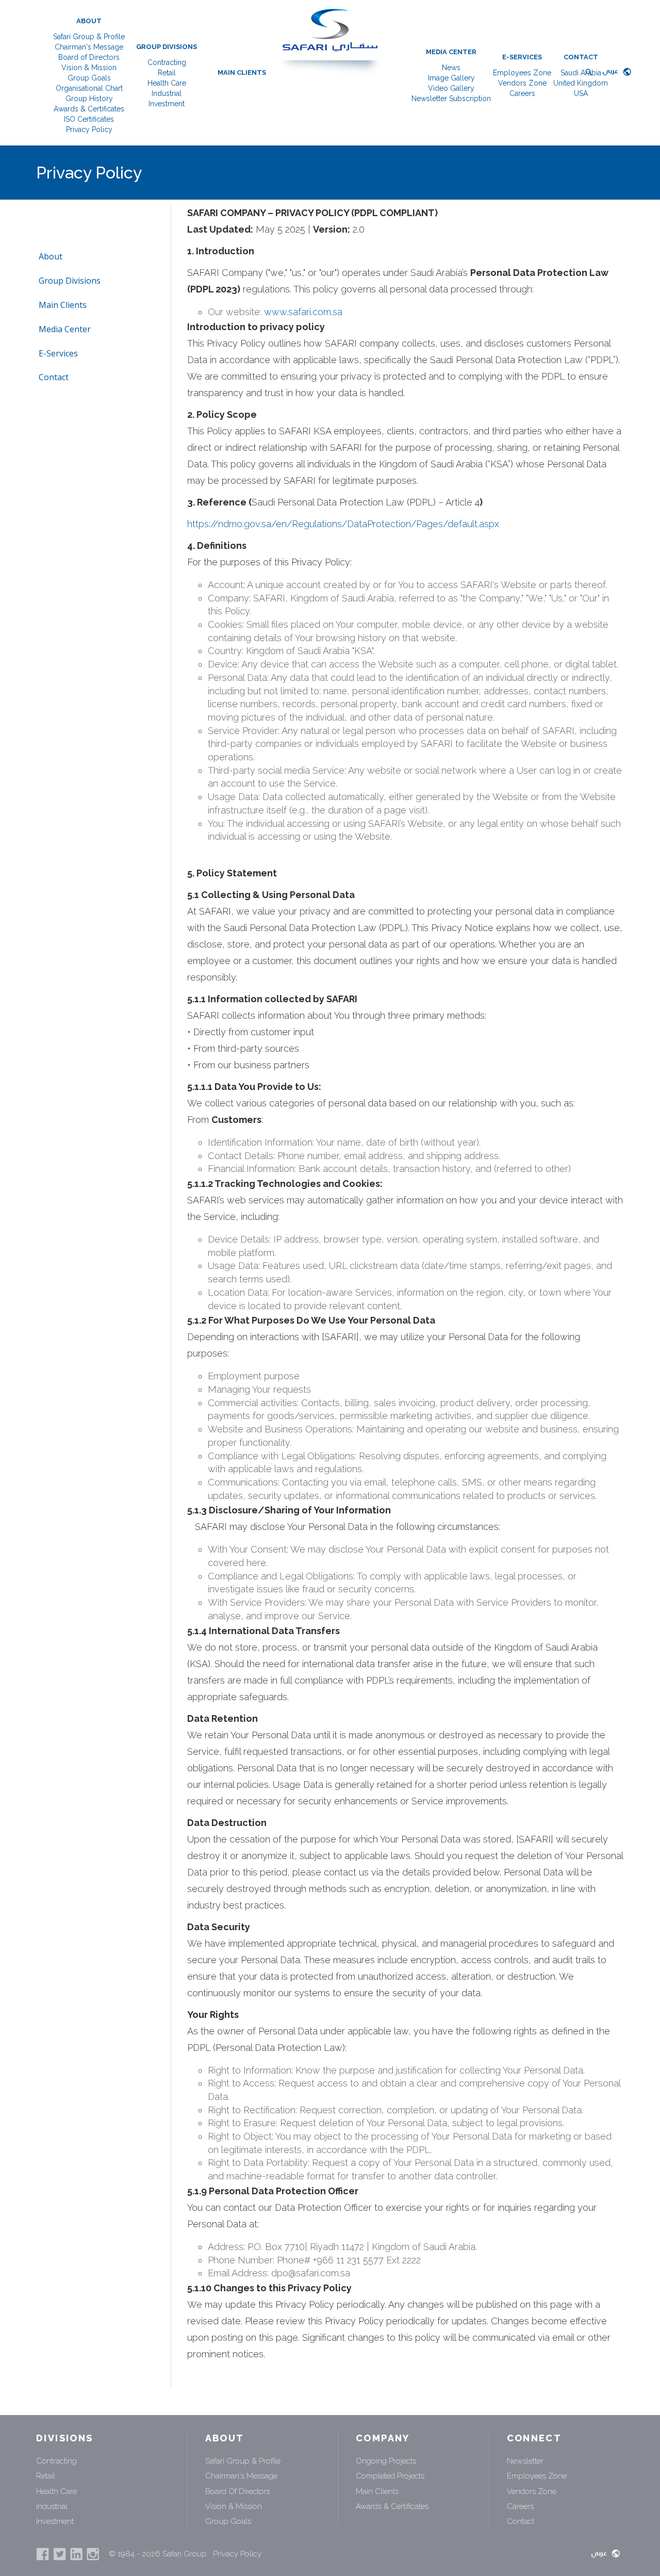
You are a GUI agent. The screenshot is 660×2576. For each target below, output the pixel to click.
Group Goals (89, 78)
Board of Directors (89, 57)
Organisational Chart (89, 88)
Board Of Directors (237, 2491)
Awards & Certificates (89, 109)
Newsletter (525, 2461)
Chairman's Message (89, 47)
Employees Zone (522, 73)
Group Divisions (167, 47)
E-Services (522, 57)
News (451, 68)
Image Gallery (451, 78)
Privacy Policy (89, 129)
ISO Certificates (89, 119)
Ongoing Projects (386, 2461)
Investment (167, 104)
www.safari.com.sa (303, 312)
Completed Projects (390, 2476)
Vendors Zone (522, 83)
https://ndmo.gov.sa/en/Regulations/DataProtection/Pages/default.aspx (343, 524)
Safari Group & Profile (89, 37)
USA (581, 93)
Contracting (167, 62)
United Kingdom (581, 83)
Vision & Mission (89, 68)
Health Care (167, 83)
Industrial (167, 93)
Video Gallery (451, 88)
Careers (522, 93)
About (89, 21)
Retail (167, 73)
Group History (89, 99)
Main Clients (242, 72)
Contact (581, 57)
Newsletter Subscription (451, 99)
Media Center (451, 52)
